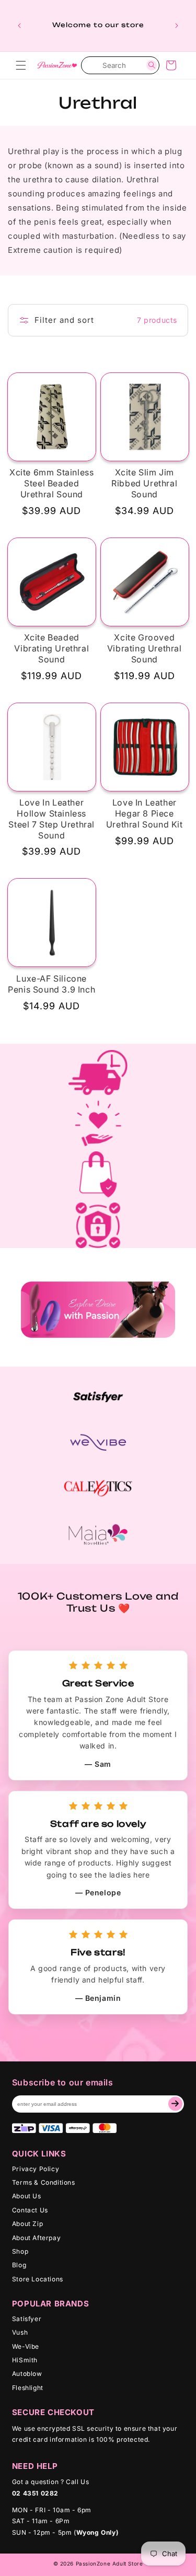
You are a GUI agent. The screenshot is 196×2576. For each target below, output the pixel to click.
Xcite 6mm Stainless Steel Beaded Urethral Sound (51, 483)
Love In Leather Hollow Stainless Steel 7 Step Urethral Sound (51, 819)
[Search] (152, 65)
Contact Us (30, 2210)
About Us (27, 2196)
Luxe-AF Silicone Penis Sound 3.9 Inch (51, 984)
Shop (20, 2251)
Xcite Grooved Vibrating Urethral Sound (145, 648)
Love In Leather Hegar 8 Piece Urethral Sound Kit (145, 813)
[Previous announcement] (19, 26)
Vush (20, 2332)
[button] (21, 65)
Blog (19, 2265)
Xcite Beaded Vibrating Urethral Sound (51, 648)
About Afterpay (36, 2238)
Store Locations (38, 2279)
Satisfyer (27, 2319)
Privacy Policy (36, 2169)
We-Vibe (26, 2346)
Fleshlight (28, 2388)
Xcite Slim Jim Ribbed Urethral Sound (144, 483)
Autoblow (27, 2374)
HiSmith (25, 2360)
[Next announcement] (177, 26)
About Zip (27, 2224)
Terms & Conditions (44, 2182)
